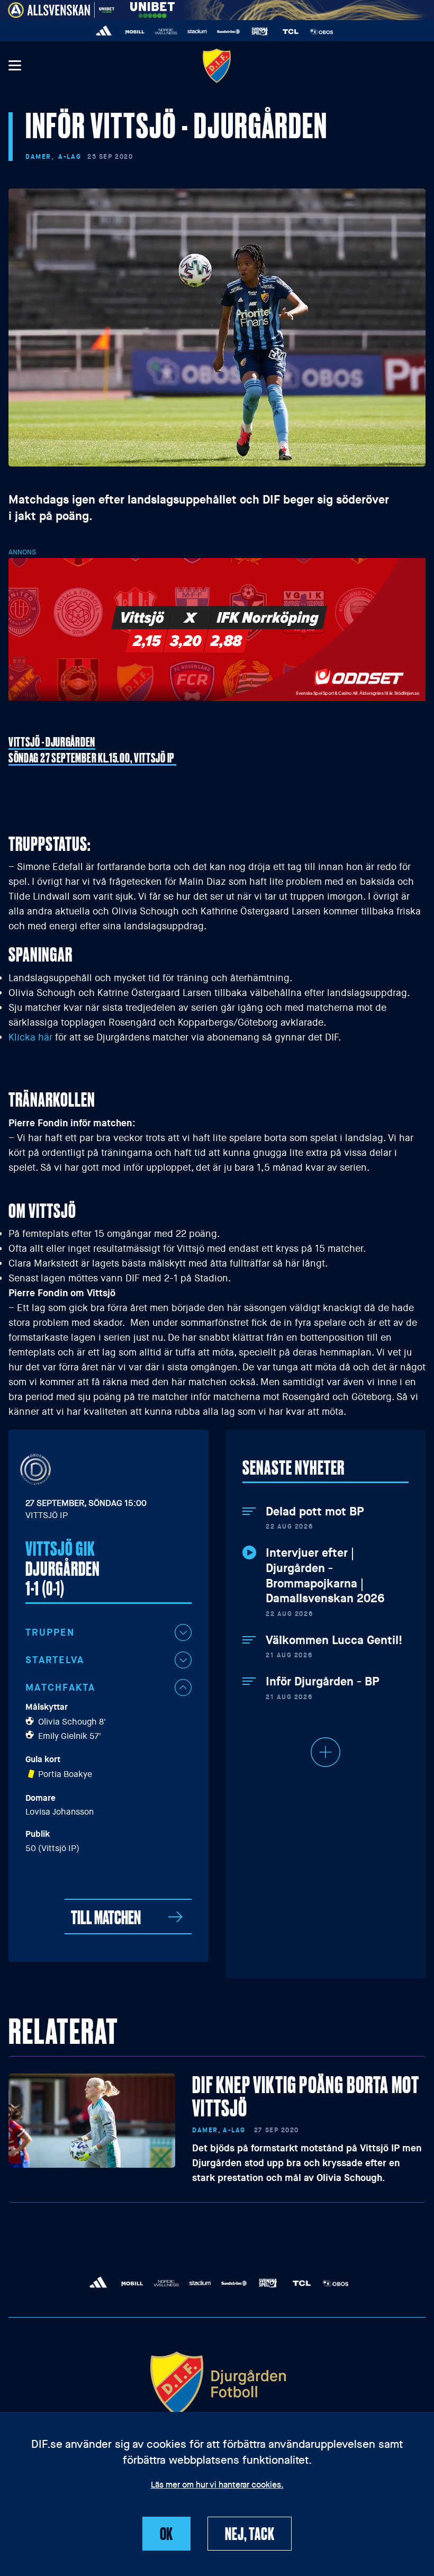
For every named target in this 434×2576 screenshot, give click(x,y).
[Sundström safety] (228, 32)
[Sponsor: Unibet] (152, 8)
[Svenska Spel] (260, 32)
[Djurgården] (217, 65)
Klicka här (30, 1037)
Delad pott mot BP (315, 1512)
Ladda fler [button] (325, 1752)
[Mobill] (135, 32)
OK (167, 2533)
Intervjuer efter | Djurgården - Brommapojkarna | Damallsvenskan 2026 (325, 1576)
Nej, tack (250, 2533)
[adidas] (104, 32)
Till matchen (106, 1917)
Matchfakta (61, 1688)
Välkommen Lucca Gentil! (334, 1640)
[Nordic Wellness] (166, 32)
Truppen (50, 1632)
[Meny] (14, 66)
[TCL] (291, 32)
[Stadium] (197, 32)
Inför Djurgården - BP (322, 1682)
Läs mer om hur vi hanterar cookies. (217, 2485)
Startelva (55, 1660)
